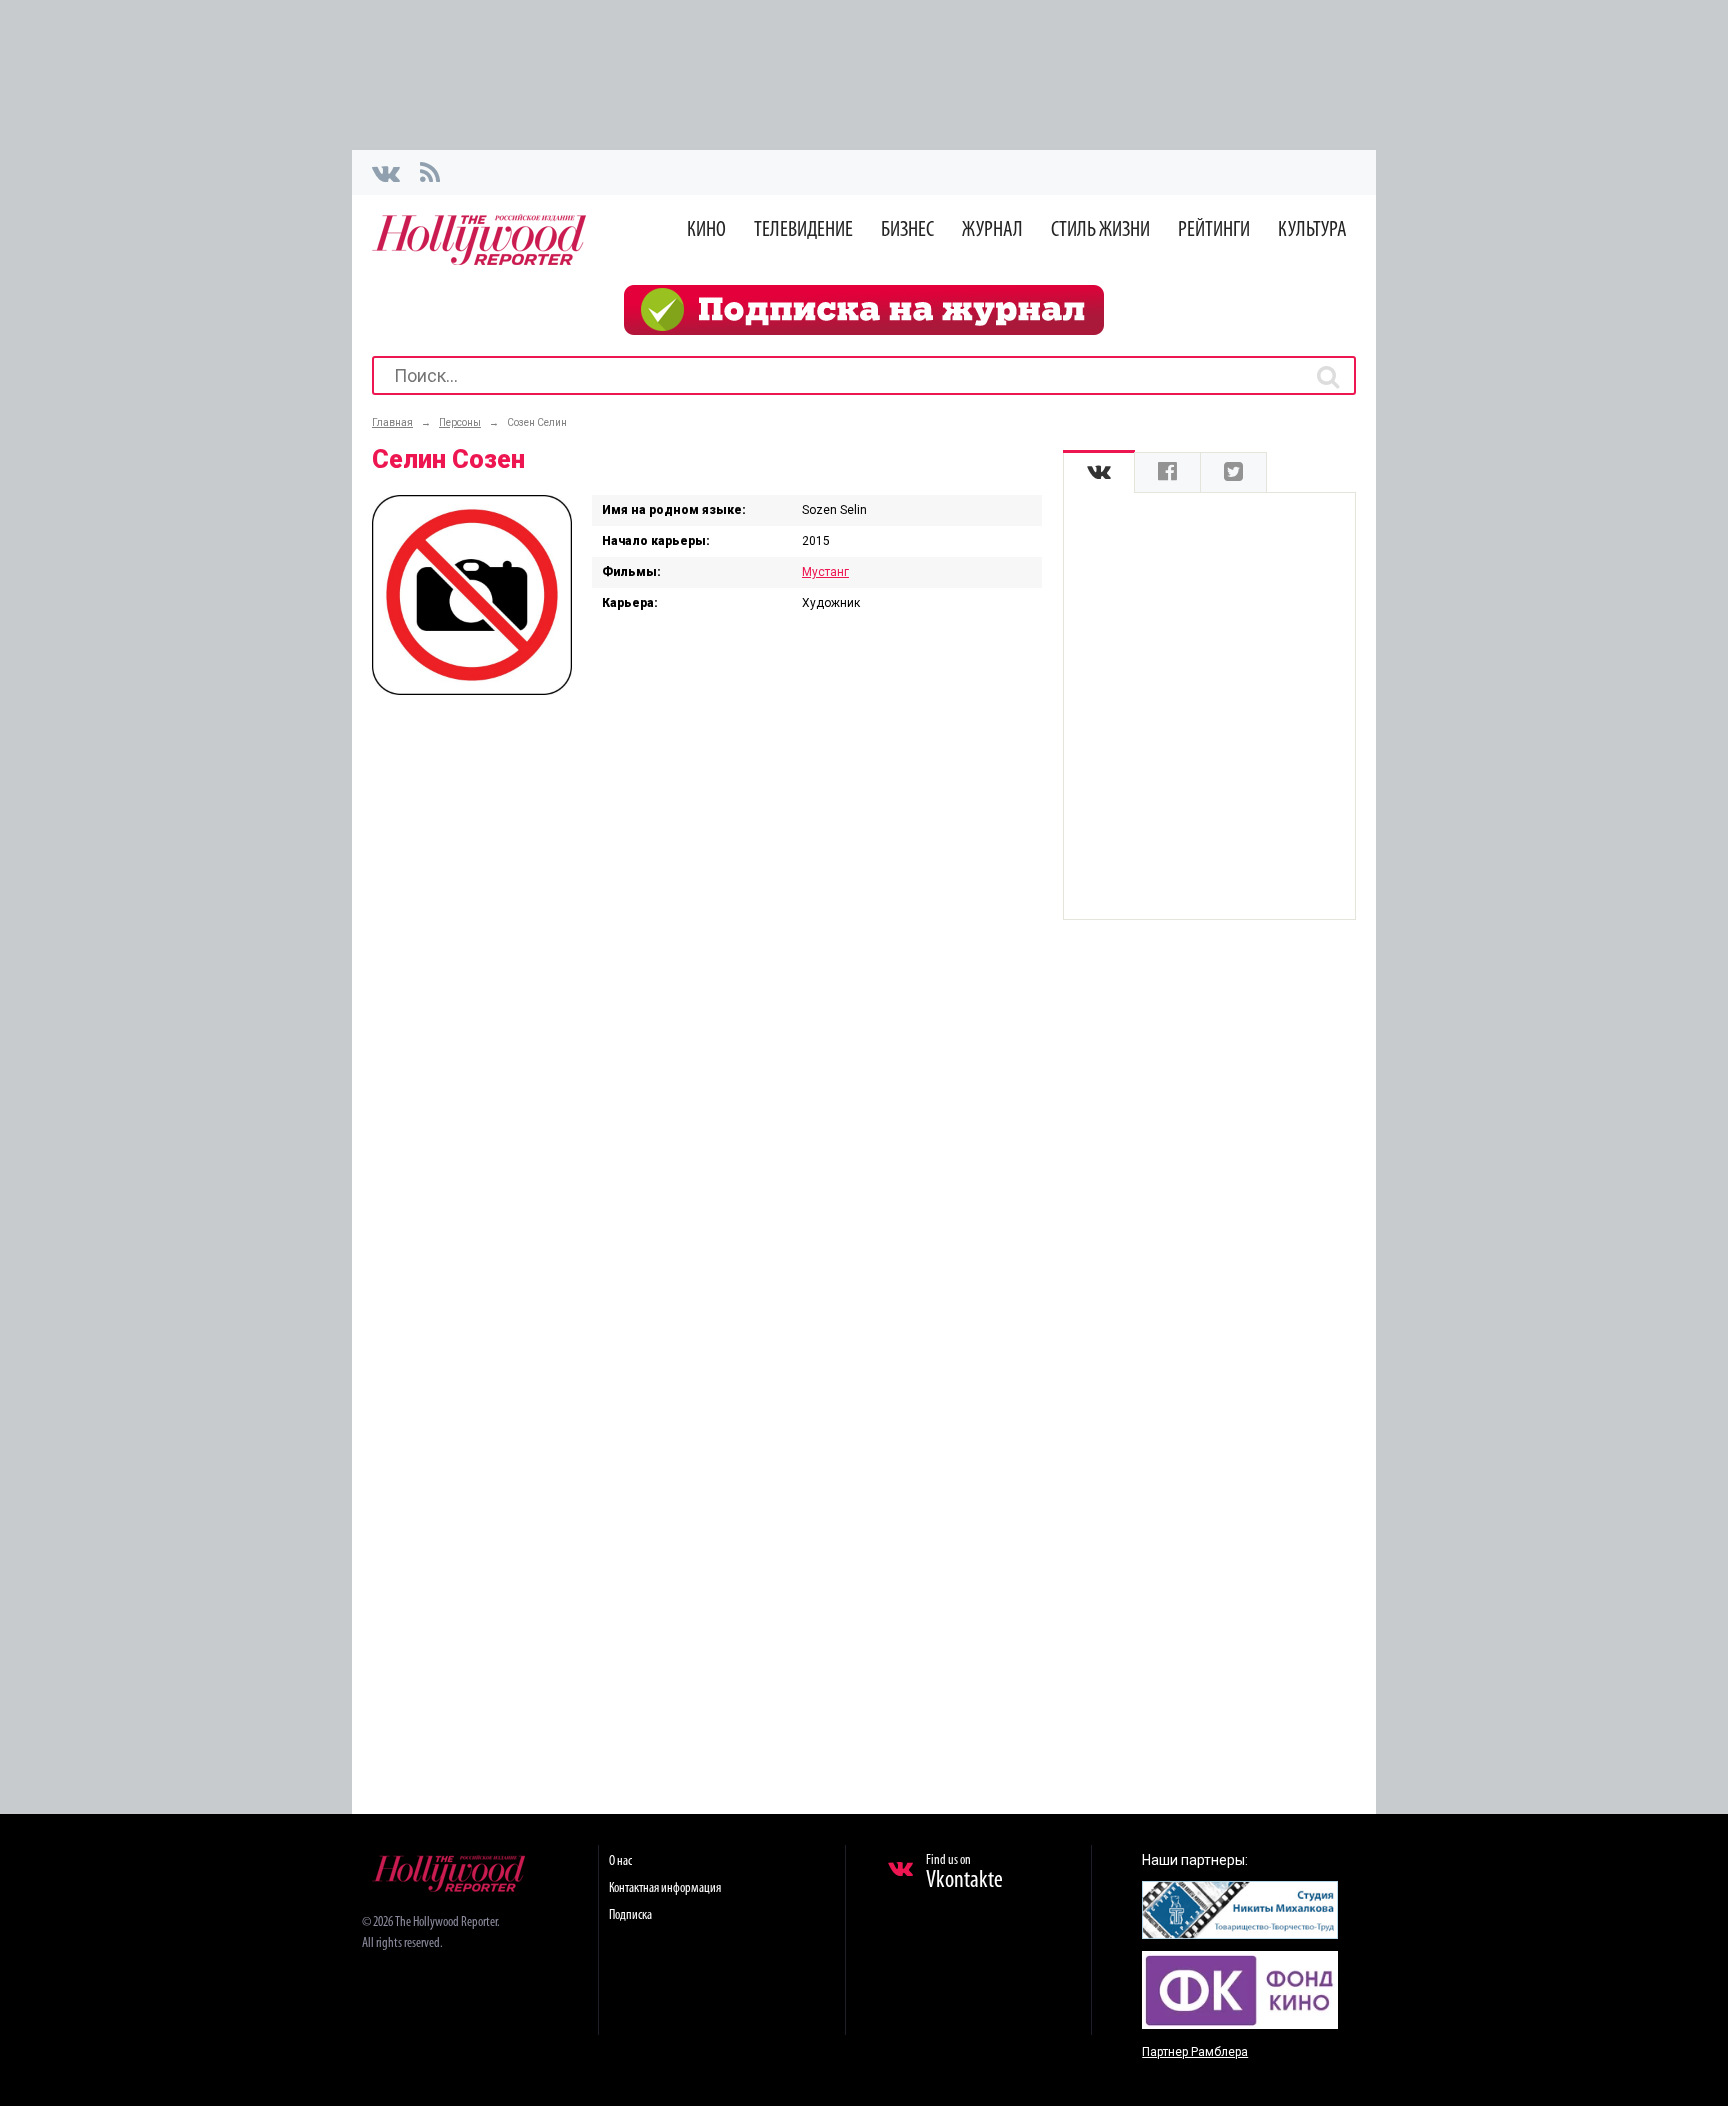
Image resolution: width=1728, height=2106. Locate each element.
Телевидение (803, 230)
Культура (1312, 230)
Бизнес (907, 230)
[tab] (1099, 472)
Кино (706, 230)
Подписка (630, 1915)
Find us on (964, 1873)
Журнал (992, 230)
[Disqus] (707, 972)
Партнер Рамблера (1195, 2052)
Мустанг (825, 572)
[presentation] (1099, 472)
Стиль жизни (1100, 230)
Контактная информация (665, 1888)
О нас (620, 1861)
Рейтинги (1214, 230)
